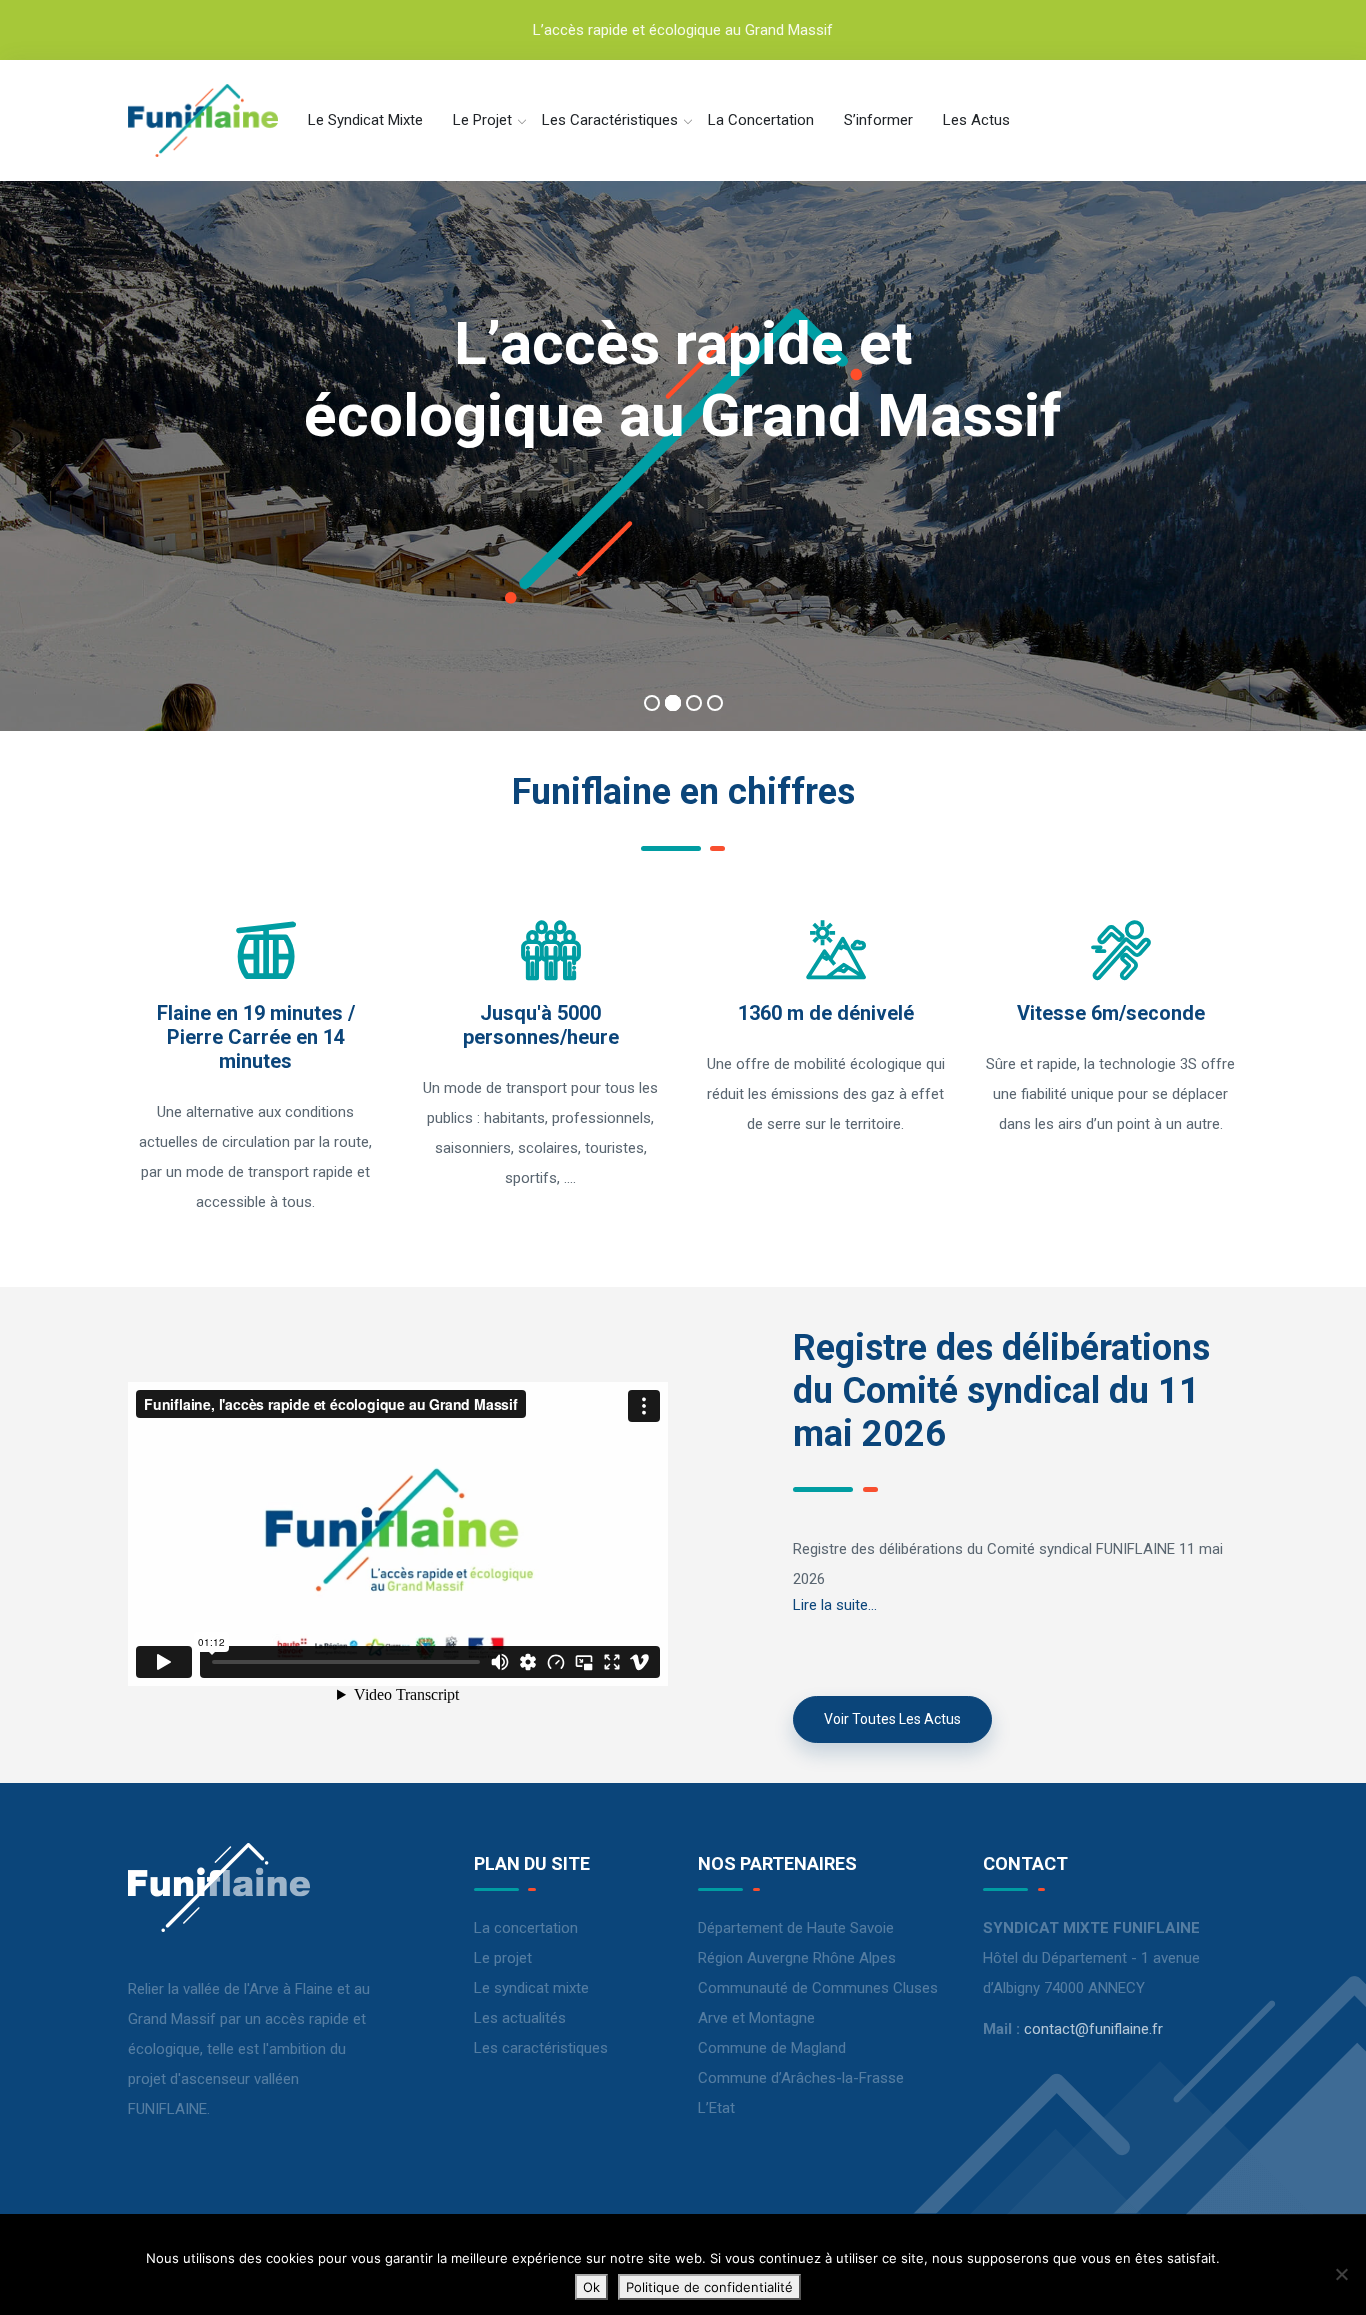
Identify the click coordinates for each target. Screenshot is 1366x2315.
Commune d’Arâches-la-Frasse (801, 2078)
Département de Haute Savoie (796, 1928)
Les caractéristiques (610, 120)
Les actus (976, 120)
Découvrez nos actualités (683, 581)
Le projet (482, 120)
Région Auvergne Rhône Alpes (797, 1958)
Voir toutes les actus (892, 1719)
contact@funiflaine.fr (1093, 2029)
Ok (591, 2287)
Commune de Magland (772, 2048)
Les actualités (520, 2018)
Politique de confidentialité (709, 2287)
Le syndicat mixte (365, 120)
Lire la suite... (835, 1605)
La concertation (761, 120)
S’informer (878, 120)
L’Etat (716, 2108)
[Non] (1341, 2274)
